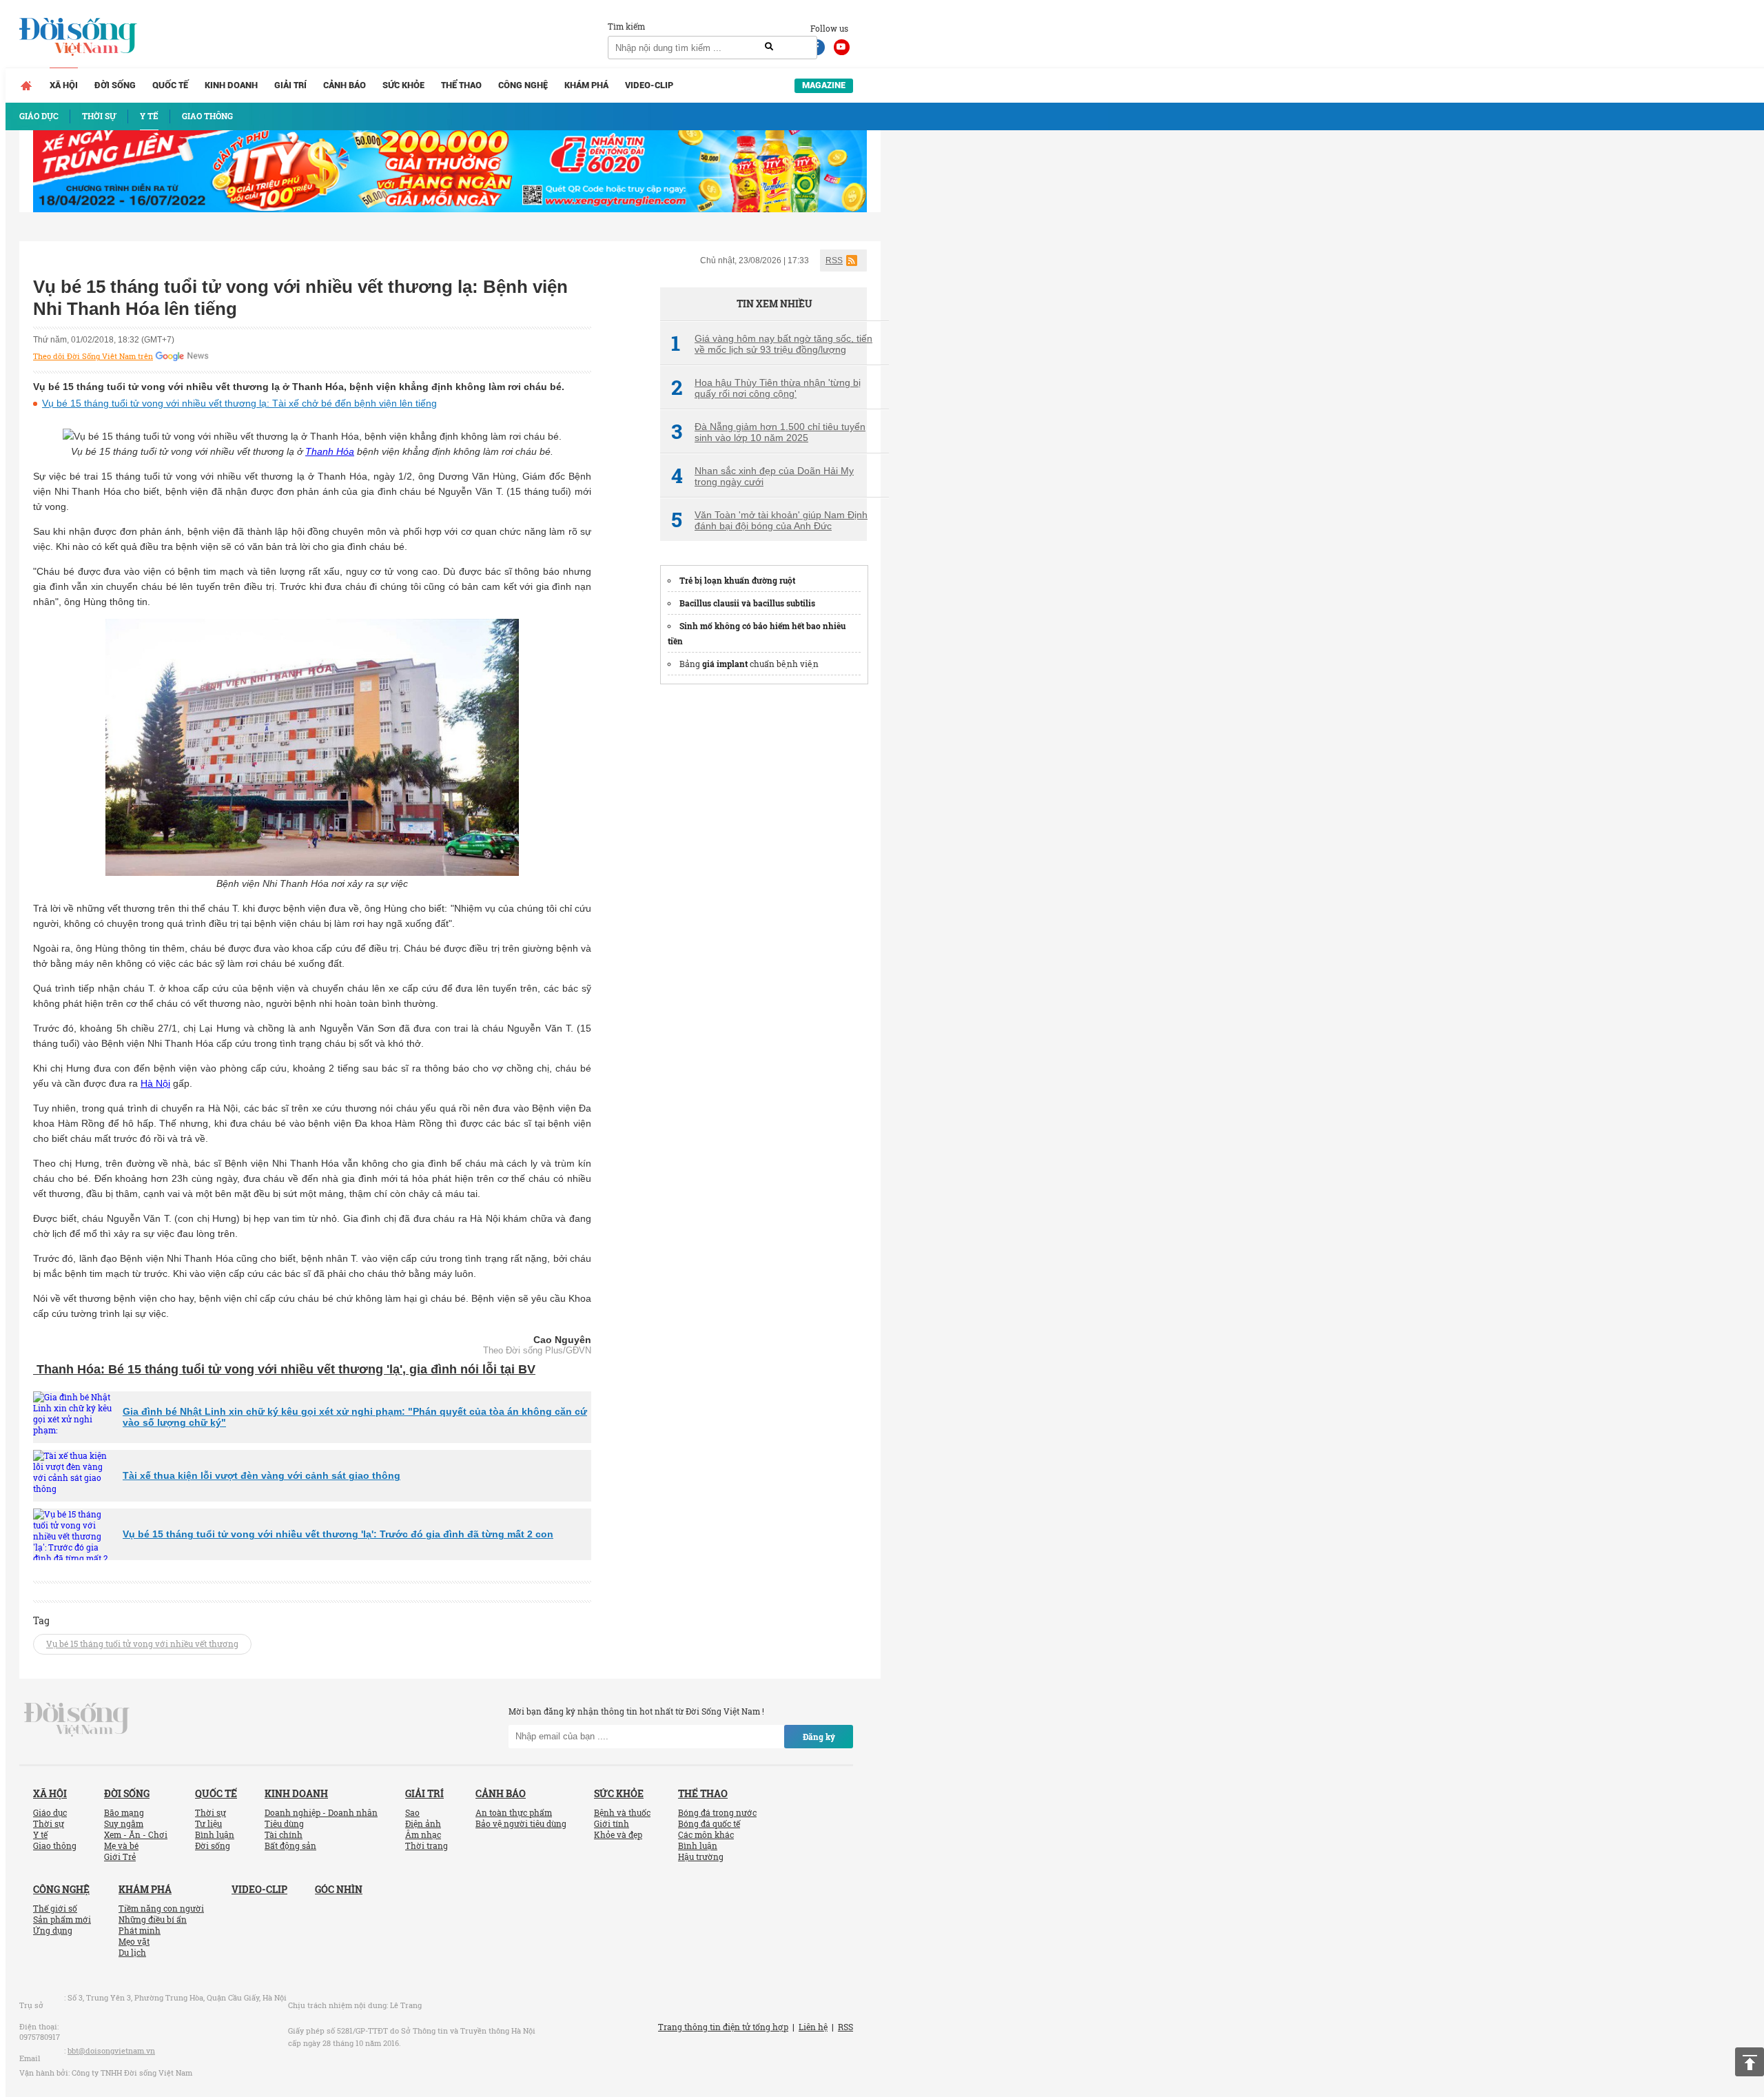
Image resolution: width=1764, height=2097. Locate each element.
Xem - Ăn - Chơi (136, 1834)
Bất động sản (290, 1845)
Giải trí (290, 85)
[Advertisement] (763, 904)
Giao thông (55, 1845)
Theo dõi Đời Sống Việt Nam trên (93, 356)
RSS (834, 260)
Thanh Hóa (330, 451)
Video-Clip (649, 85)
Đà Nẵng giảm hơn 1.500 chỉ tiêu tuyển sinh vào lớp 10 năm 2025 (768, 432)
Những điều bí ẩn (153, 1919)
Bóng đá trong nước (717, 1812)
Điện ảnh (423, 1823)
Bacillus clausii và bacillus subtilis (747, 603)
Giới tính (612, 1823)
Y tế (40, 1834)
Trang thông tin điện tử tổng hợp (723, 2027)
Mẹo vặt (134, 1941)
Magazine (824, 85)
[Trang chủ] (26, 85)
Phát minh (140, 1930)
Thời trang (427, 1845)
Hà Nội (155, 1083)
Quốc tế (170, 85)
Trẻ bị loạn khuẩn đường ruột (737, 580)
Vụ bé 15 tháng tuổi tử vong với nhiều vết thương (142, 1644)
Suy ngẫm (124, 1823)
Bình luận (215, 1834)
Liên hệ (813, 2027)
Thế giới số (55, 1908)
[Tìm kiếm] (769, 47)
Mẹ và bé (121, 1845)
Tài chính (284, 1834)
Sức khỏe (403, 85)
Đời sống (115, 85)
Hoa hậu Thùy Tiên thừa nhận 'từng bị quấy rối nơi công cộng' (766, 388)
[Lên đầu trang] (1750, 2062)
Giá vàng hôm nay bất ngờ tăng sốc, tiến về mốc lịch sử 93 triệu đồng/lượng (772, 344)
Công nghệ (523, 85)
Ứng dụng (53, 1930)
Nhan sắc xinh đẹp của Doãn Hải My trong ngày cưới (762, 476)
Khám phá (586, 85)
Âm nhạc (423, 1834)
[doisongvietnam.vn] (77, 1718)
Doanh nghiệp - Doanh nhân (321, 1812)
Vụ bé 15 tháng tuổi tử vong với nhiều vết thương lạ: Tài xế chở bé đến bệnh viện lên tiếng (239, 403)
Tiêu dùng (284, 1823)
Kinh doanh (231, 85)
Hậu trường (701, 1856)
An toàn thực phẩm (514, 1812)
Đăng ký (819, 1737)
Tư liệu (208, 1823)
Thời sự (49, 1823)
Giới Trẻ (120, 1856)
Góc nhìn (339, 1889)
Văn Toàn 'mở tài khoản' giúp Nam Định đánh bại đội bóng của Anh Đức (769, 520)
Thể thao (461, 85)
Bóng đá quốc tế (709, 1823)
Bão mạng (124, 1812)
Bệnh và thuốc (622, 1812)
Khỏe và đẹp (618, 1834)
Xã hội (64, 85)
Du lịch (132, 1952)
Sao (412, 1812)
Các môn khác (706, 1834)
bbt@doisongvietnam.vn (111, 2050)
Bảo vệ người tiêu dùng (521, 1823)
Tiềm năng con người (161, 1908)
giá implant (725, 664)
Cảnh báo (345, 85)
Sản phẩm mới (62, 1919)
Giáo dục (50, 1812)
